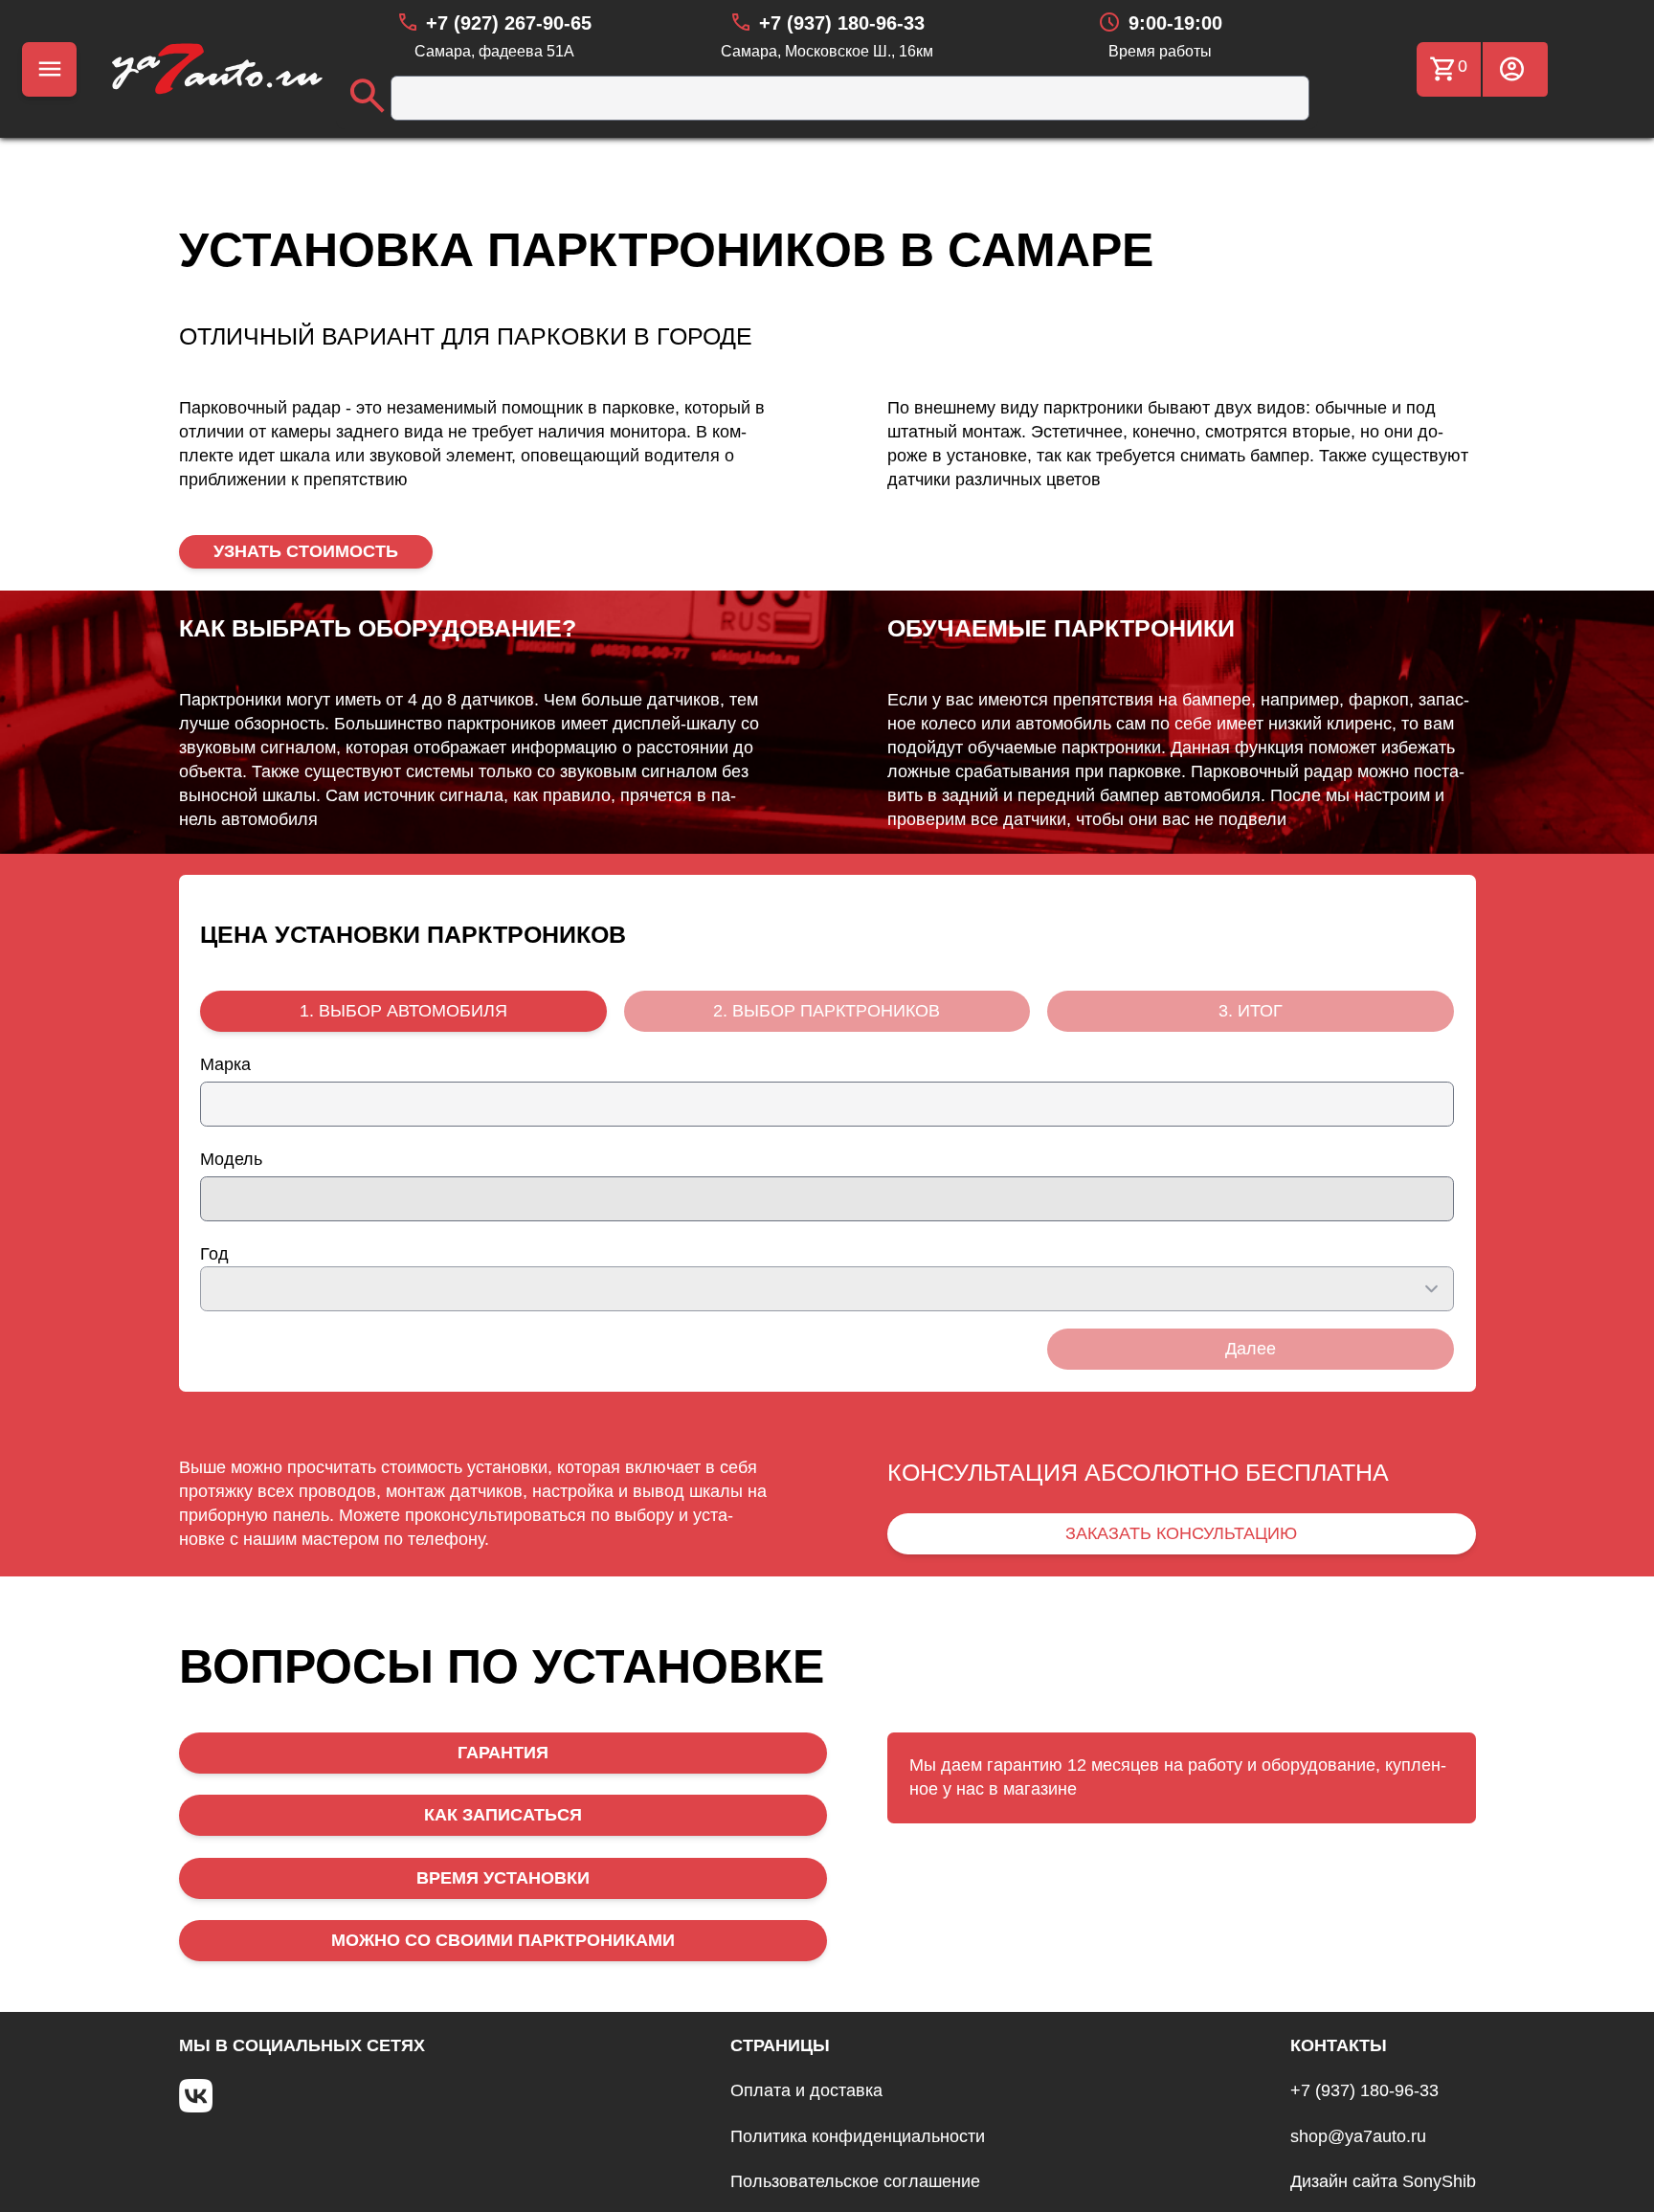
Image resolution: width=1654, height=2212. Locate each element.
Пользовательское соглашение (855, 2181)
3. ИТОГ (1251, 1011)
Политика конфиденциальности (858, 2136)
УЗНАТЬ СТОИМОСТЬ (306, 551)
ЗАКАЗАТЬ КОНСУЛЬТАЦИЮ (1181, 1533)
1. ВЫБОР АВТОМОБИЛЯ (403, 1011)
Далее (1251, 1349)
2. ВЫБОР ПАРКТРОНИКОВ (827, 1011)
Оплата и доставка (806, 2090)
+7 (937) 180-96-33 (1364, 2090)
